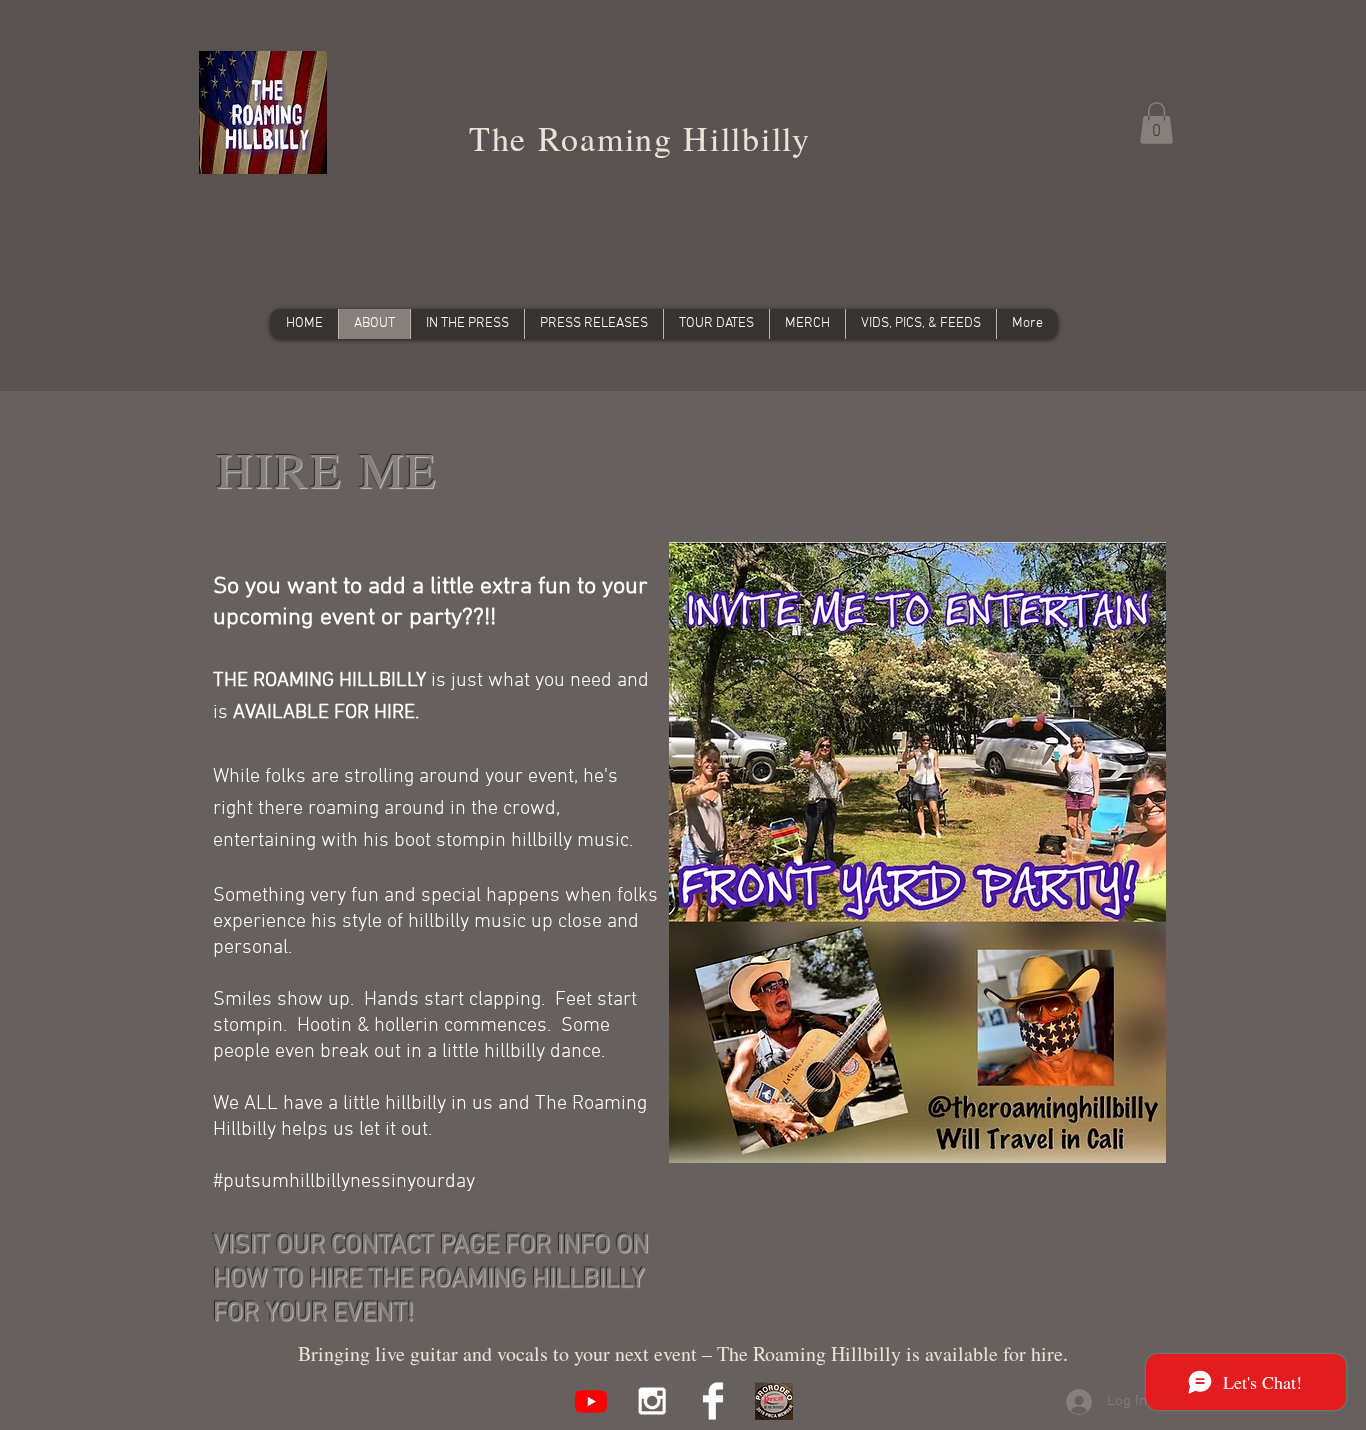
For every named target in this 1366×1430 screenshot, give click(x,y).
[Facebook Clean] (713, 1401)
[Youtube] (591, 1401)
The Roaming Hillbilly (640, 138)
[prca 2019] (774, 1401)
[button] (1156, 123)
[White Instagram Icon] (652, 1401)
